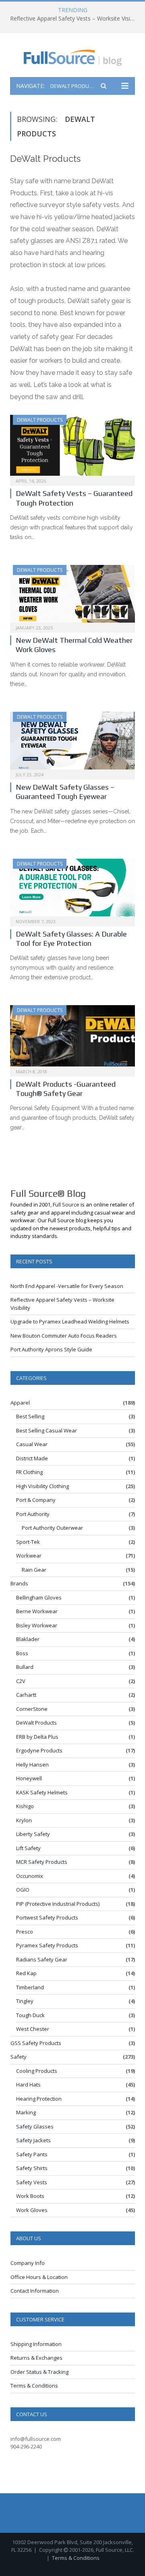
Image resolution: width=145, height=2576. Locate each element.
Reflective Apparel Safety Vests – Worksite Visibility (75, 19)
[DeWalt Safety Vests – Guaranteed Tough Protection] (72, 448)
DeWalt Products (40, 420)
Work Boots (30, 2196)
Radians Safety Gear (42, 1959)
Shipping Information (36, 2344)
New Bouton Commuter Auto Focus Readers (64, 1336)
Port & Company (36, 1500)
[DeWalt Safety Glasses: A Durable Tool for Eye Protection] (72, 890)
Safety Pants (32, 2154)
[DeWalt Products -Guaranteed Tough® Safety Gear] (72, 1038)
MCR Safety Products (42, 1862)
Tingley (25, 2001)
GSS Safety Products (36, 2043)
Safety (19, 2057)
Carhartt (26, 1695)
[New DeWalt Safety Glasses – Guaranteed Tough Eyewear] (72, 743)
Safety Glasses (35, 2126)
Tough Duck (30, 2015)
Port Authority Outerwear (52, 1528)
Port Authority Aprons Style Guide (51, 1349)
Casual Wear (32, 1444)
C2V (21, 1681)
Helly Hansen (32, 1765)
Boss (22, 1653)
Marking (26, 2112)
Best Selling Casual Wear (47, 1430)
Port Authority (33, 1514)
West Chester (33, 2029)
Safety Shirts (32, 2168)
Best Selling (30, 1416)
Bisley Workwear (37, 1625)
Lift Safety (28, 1848)
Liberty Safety (33, 1834)
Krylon (24, 1820)
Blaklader (28, 1639)
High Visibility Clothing (42, 1486)
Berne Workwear (37, 1611)
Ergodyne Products (39, 1750)
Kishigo (25, 1806)
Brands (19, 1583)
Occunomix (30, 1876)
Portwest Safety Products (47, 1917)
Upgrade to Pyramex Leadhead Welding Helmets (70, 1321)
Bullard (25, 1667)
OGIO (23, 1890)
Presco (25, 1932)
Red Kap (26, 1973)
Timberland (30, 1987)
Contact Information (35, 2291)
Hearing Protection (39, 2099)
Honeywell (29, 1778)
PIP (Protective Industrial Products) (58, 1904)
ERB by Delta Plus (37, 1737)
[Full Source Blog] (73, 56)
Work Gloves (32, 2210)
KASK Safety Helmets (42, 1792)
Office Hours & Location (39, 2277)
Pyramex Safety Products (47, 1945)
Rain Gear (34, 1570)
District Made (32, 1458)
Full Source (66, 1204)
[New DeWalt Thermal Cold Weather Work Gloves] (72, 596)
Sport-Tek (28, 1542)
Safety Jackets (33, 2140)
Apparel (20, 1403)
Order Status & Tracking (39, 2372)
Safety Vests (32, 2182)
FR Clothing (29, 1472)
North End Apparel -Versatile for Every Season (67, 1286)
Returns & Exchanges (36, 2358)
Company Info (28, 2263)
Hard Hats (28, 2085)
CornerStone (32, 1709)
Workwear (29, 1556)
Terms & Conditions (34, 2386)
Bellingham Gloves (39, 1597)
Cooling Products (37, 2071)
